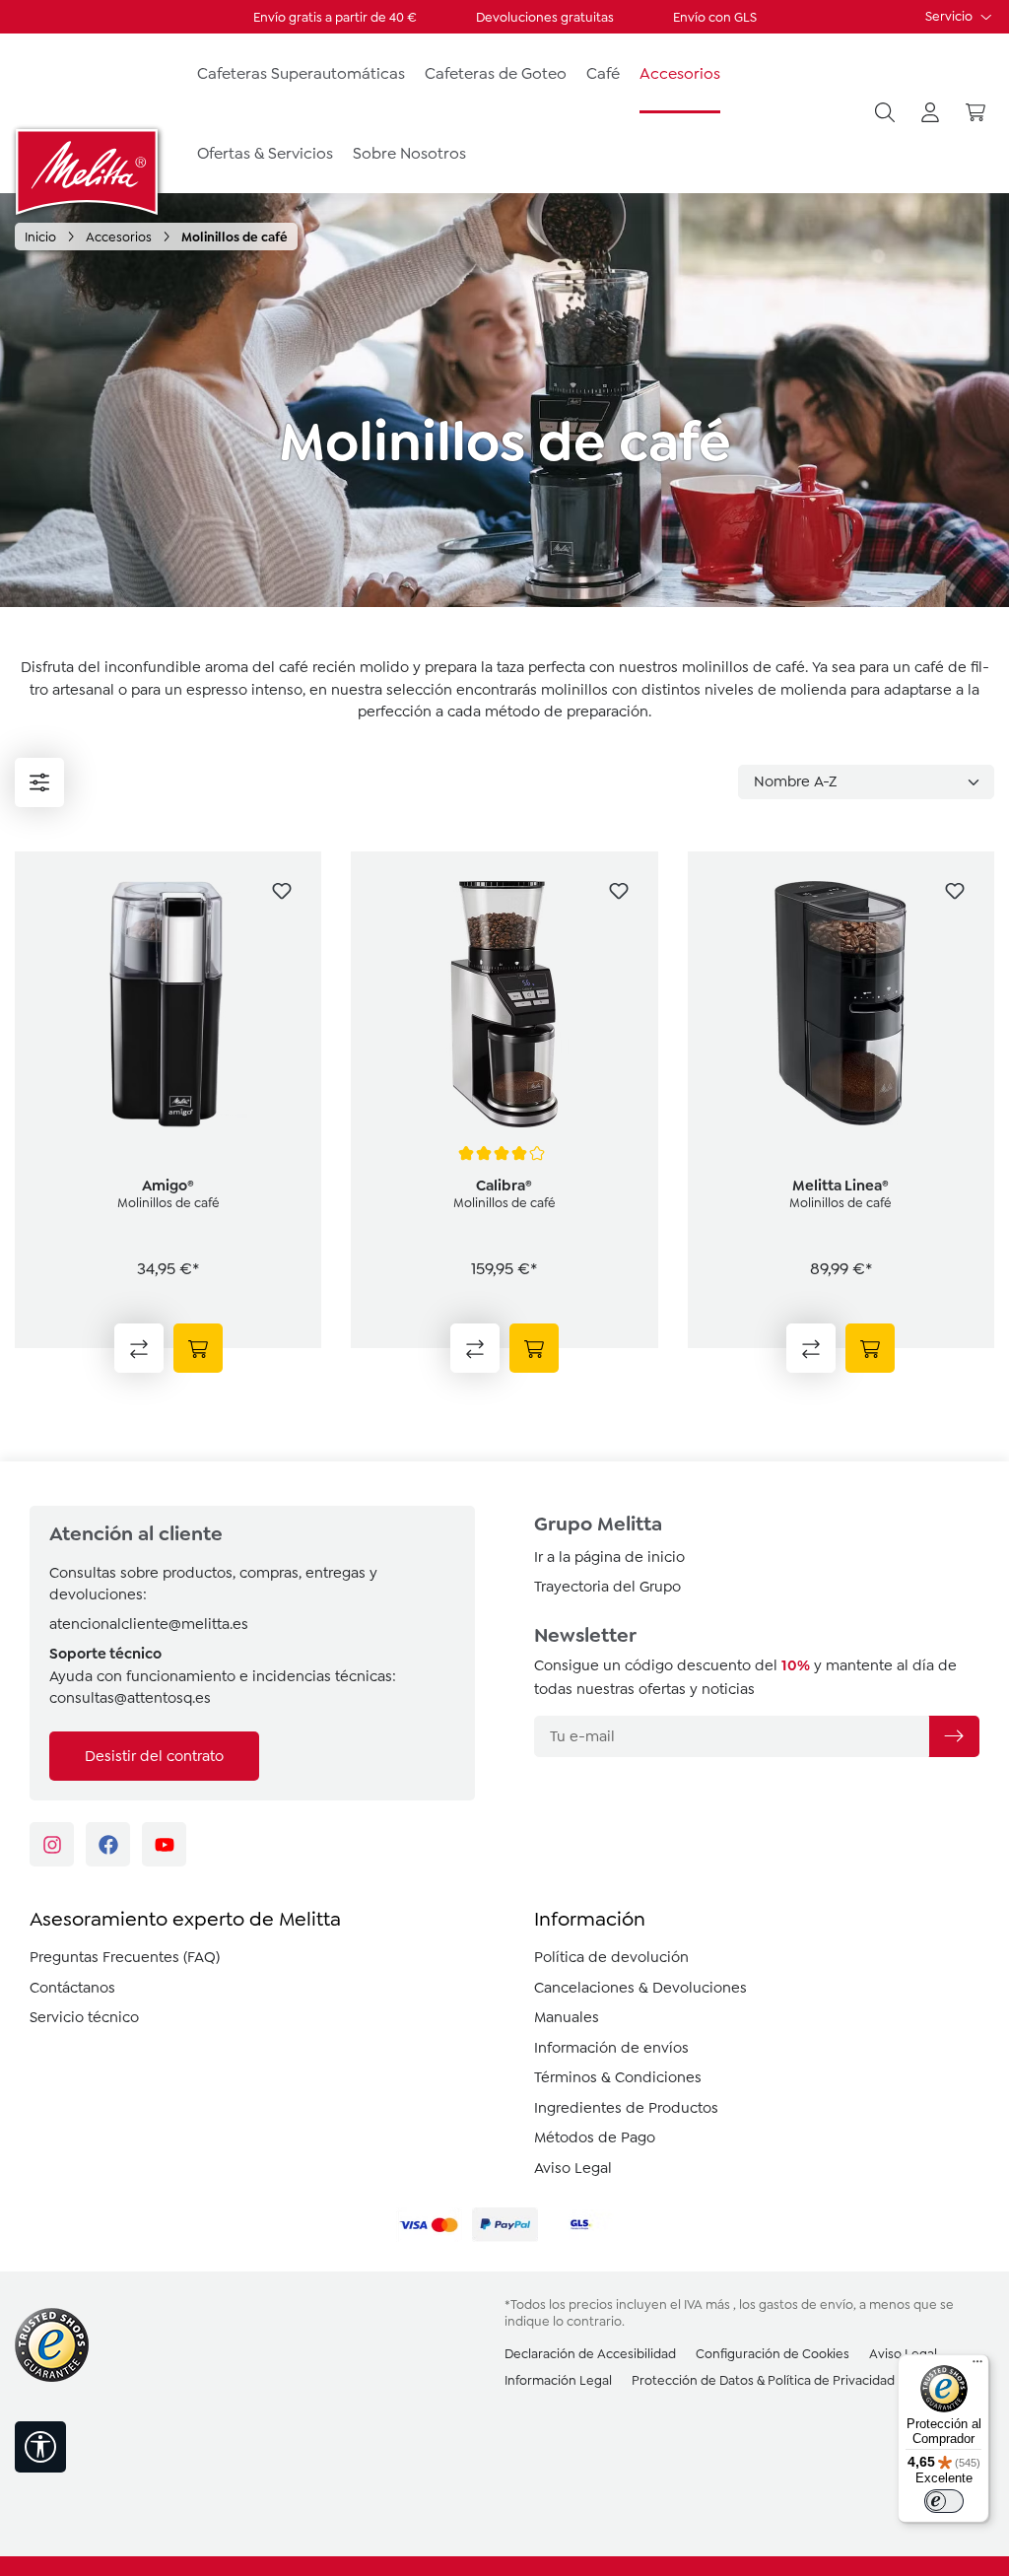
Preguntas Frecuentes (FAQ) (125, 1957)
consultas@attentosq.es (130, 1698)
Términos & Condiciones (618, 2077)
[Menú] (39, 782)
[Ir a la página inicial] (89, 171)
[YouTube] (164, 1844)
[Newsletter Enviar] (954, 1736)
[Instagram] (52, 1844)
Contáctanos (72, 1988)
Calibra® (504, 1186)
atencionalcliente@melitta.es (149, 1624)
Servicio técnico (84, 2017)
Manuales (567, 2017)
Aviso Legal (573, 2168)
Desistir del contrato (154, 1756)
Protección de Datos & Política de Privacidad (763, 2380)
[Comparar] (139, 1348)
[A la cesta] (198, 1348)
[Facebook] (108, 1844)
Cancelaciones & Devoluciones (640, 1988)
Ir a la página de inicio (609, 1557)
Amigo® (168, 1186)
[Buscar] (885, 113)
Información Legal (558, 2380)
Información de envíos (611, 2048)
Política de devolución (611, 1957)
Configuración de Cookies (773, 2354)
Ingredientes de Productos (626, 2108)
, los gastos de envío (793, 2305)
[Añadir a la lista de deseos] (282, 891)
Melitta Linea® (841, 1186)
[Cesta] (975, 113)
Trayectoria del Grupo (607, 1587)
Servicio (950, 16)
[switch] (944, 2501)
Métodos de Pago (595, 2137)
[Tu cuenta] (930, 113)
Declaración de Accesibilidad (590, 2354)
